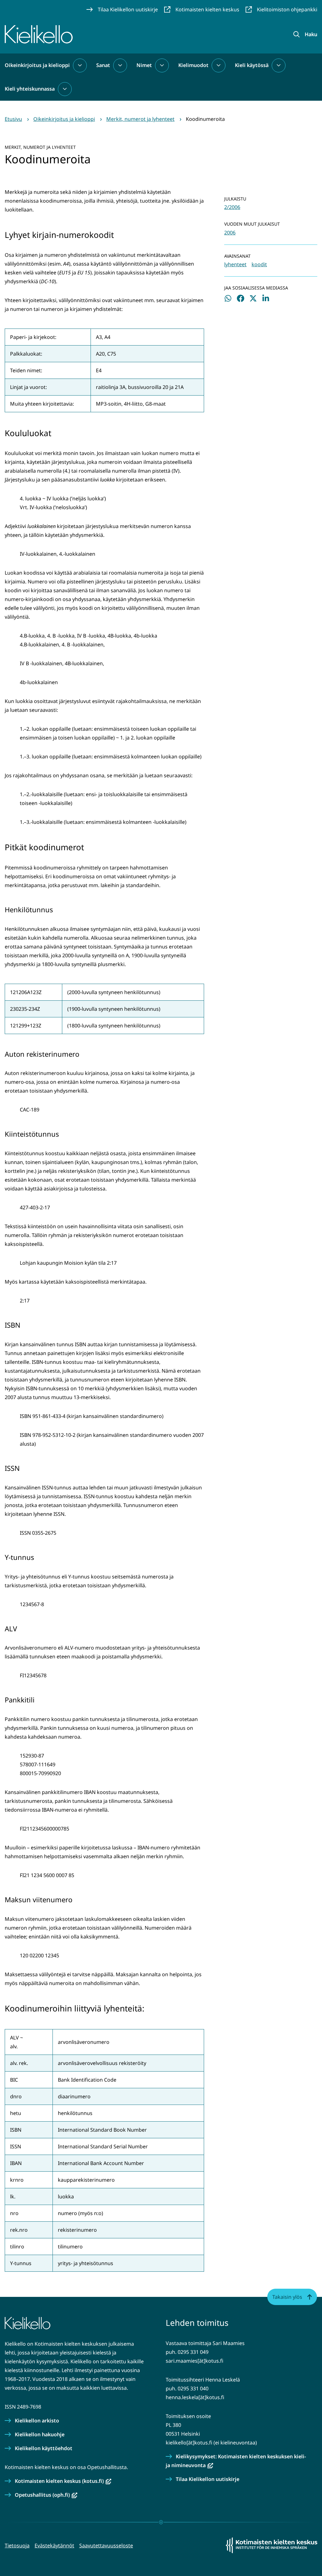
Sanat (103, 65)
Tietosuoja (17, 2545)
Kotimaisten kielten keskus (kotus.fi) (63, 2481)
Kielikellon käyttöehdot (44, 2448)
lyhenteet (235, 264)
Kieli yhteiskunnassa (30, 89)
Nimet (144, 65)
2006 (230, 233)
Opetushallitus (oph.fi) (46, 2495)
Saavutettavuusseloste (106, 2545)
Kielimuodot (193, 65)
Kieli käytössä (252, 65)
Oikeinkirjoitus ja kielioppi (37, 65)
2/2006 (232, 207)
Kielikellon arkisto (37, 2421)
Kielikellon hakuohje (40, 2434)
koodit (259, 264)
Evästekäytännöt (54, 2545)
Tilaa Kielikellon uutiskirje (208, 2479)
